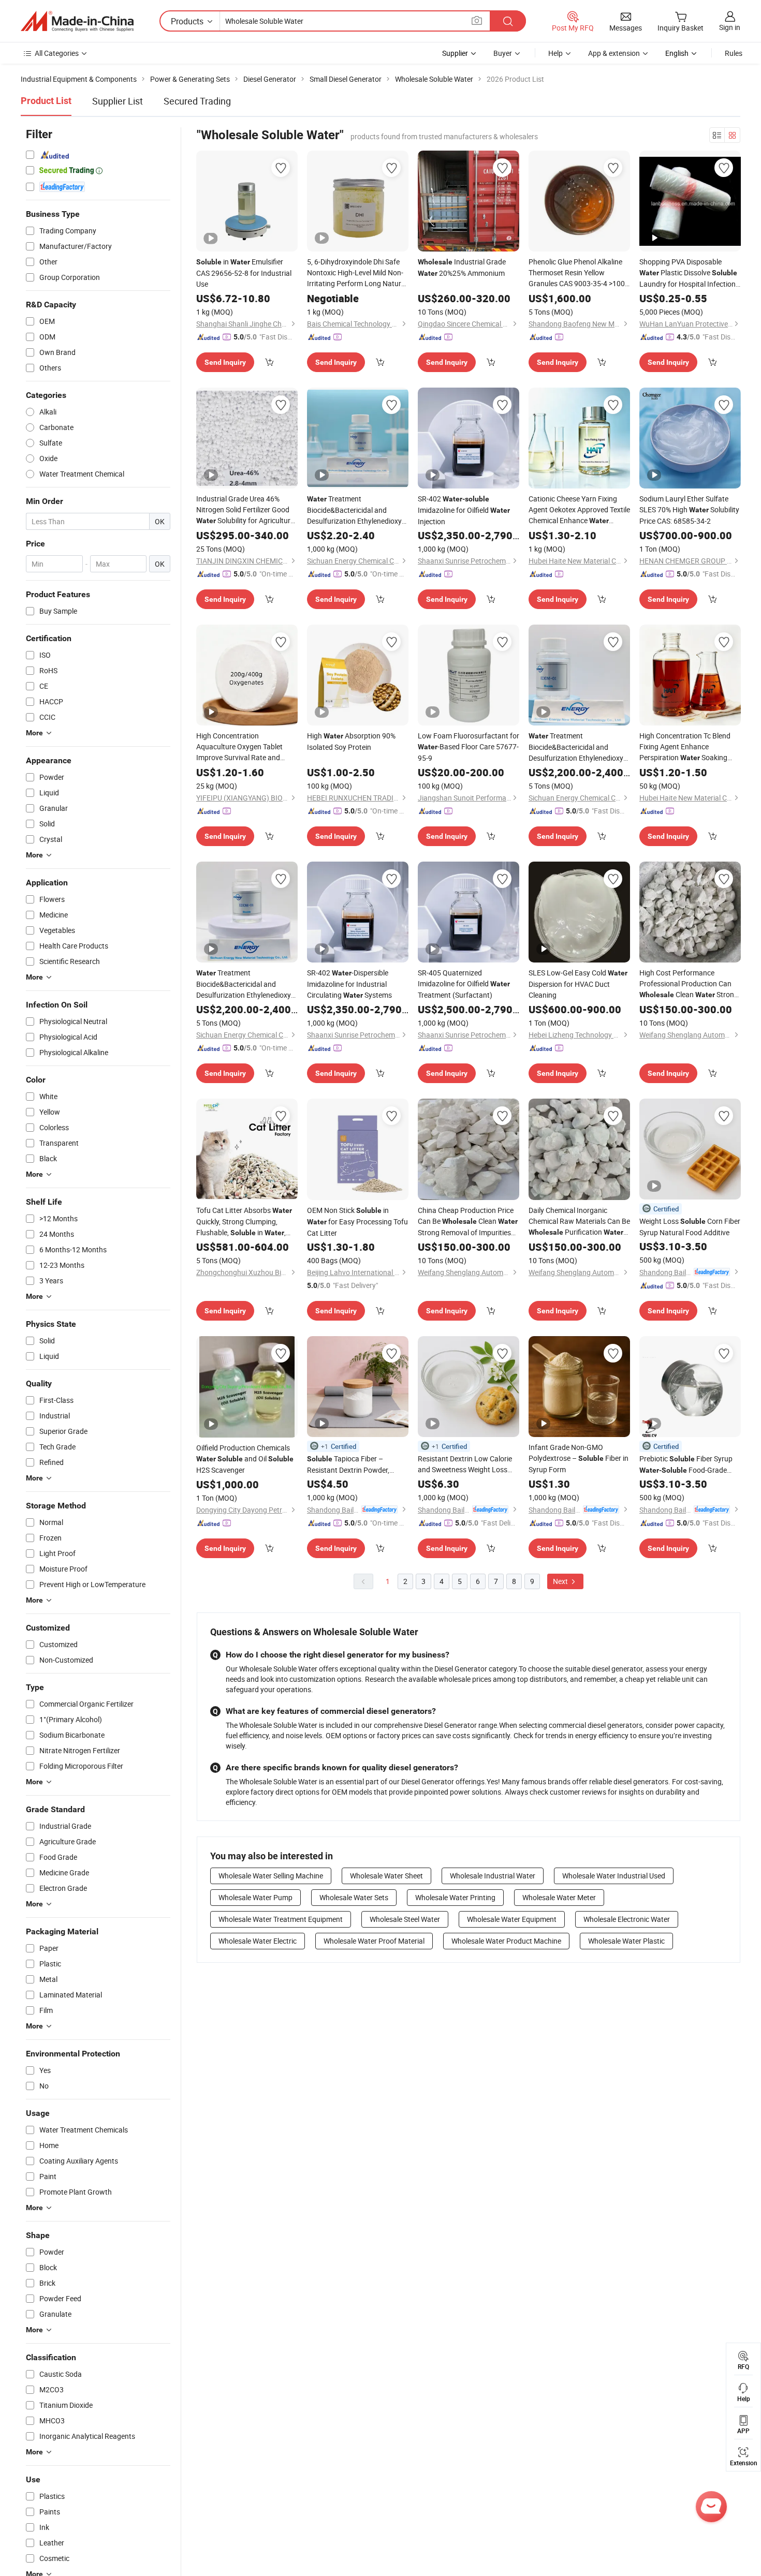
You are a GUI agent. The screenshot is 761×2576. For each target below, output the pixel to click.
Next (561, 1581)
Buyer (503, 53)
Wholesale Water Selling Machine (271, 1876)
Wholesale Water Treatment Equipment (281, 1919)
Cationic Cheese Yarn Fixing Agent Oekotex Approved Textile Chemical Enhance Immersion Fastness (579, 510)
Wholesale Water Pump (255, 1897)
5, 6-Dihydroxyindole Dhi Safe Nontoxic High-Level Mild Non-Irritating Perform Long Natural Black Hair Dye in (358, 273)
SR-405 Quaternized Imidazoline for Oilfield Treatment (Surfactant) (464, 984)
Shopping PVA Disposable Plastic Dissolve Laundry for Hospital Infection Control (688, 273)
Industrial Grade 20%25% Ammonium (462, 267)
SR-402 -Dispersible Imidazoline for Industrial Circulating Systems (349, 984)
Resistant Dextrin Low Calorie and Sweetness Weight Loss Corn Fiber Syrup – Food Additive (465, 1464)
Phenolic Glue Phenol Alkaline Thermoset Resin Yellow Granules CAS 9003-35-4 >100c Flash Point (579, 273)
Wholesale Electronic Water (627, 1919)
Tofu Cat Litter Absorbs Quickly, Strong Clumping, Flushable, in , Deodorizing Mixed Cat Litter (244, 1222)
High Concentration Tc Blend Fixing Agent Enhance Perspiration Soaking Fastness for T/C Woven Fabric (689, 747)
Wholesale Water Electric (258, 1941)
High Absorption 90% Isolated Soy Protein (351, 741)
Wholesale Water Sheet (386, 1876)
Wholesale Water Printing (455, 1897)
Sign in (730, 27)
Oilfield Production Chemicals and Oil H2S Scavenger (245, 1459)
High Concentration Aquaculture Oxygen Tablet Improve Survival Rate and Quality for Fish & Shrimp (246, 747)
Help (555, 53)
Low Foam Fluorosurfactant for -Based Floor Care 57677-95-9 (469, 747)
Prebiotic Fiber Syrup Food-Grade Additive (686, 1465)
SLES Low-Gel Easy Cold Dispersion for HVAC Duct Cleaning (578, 984)
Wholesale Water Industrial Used (614, 1876)
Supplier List (118, 101)
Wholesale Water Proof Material (374, 1941)
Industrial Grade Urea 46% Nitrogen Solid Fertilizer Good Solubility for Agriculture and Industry (245, 510)
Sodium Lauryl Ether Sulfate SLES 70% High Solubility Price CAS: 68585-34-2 (689, 510)
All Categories (57, 53)
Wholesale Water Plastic (626, 1941)
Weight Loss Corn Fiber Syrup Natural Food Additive (690, 1227)
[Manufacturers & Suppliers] (77, 21)
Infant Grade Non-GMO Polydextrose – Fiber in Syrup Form (579, 1458)
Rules (734, 53)
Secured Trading (197, 101)
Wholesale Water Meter (559, 1897)
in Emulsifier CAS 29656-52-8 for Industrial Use (244, 273)
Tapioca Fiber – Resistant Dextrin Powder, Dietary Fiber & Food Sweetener (357, 1464)
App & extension (614, 53)
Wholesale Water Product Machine (506, 1941)
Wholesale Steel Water (405, 1919)
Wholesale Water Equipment (512, 1919)
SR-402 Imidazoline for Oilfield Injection (464, 510)
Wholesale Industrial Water (493, 1876)
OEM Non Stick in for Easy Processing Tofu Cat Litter (357, 1222)
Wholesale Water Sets (354, 1897)
